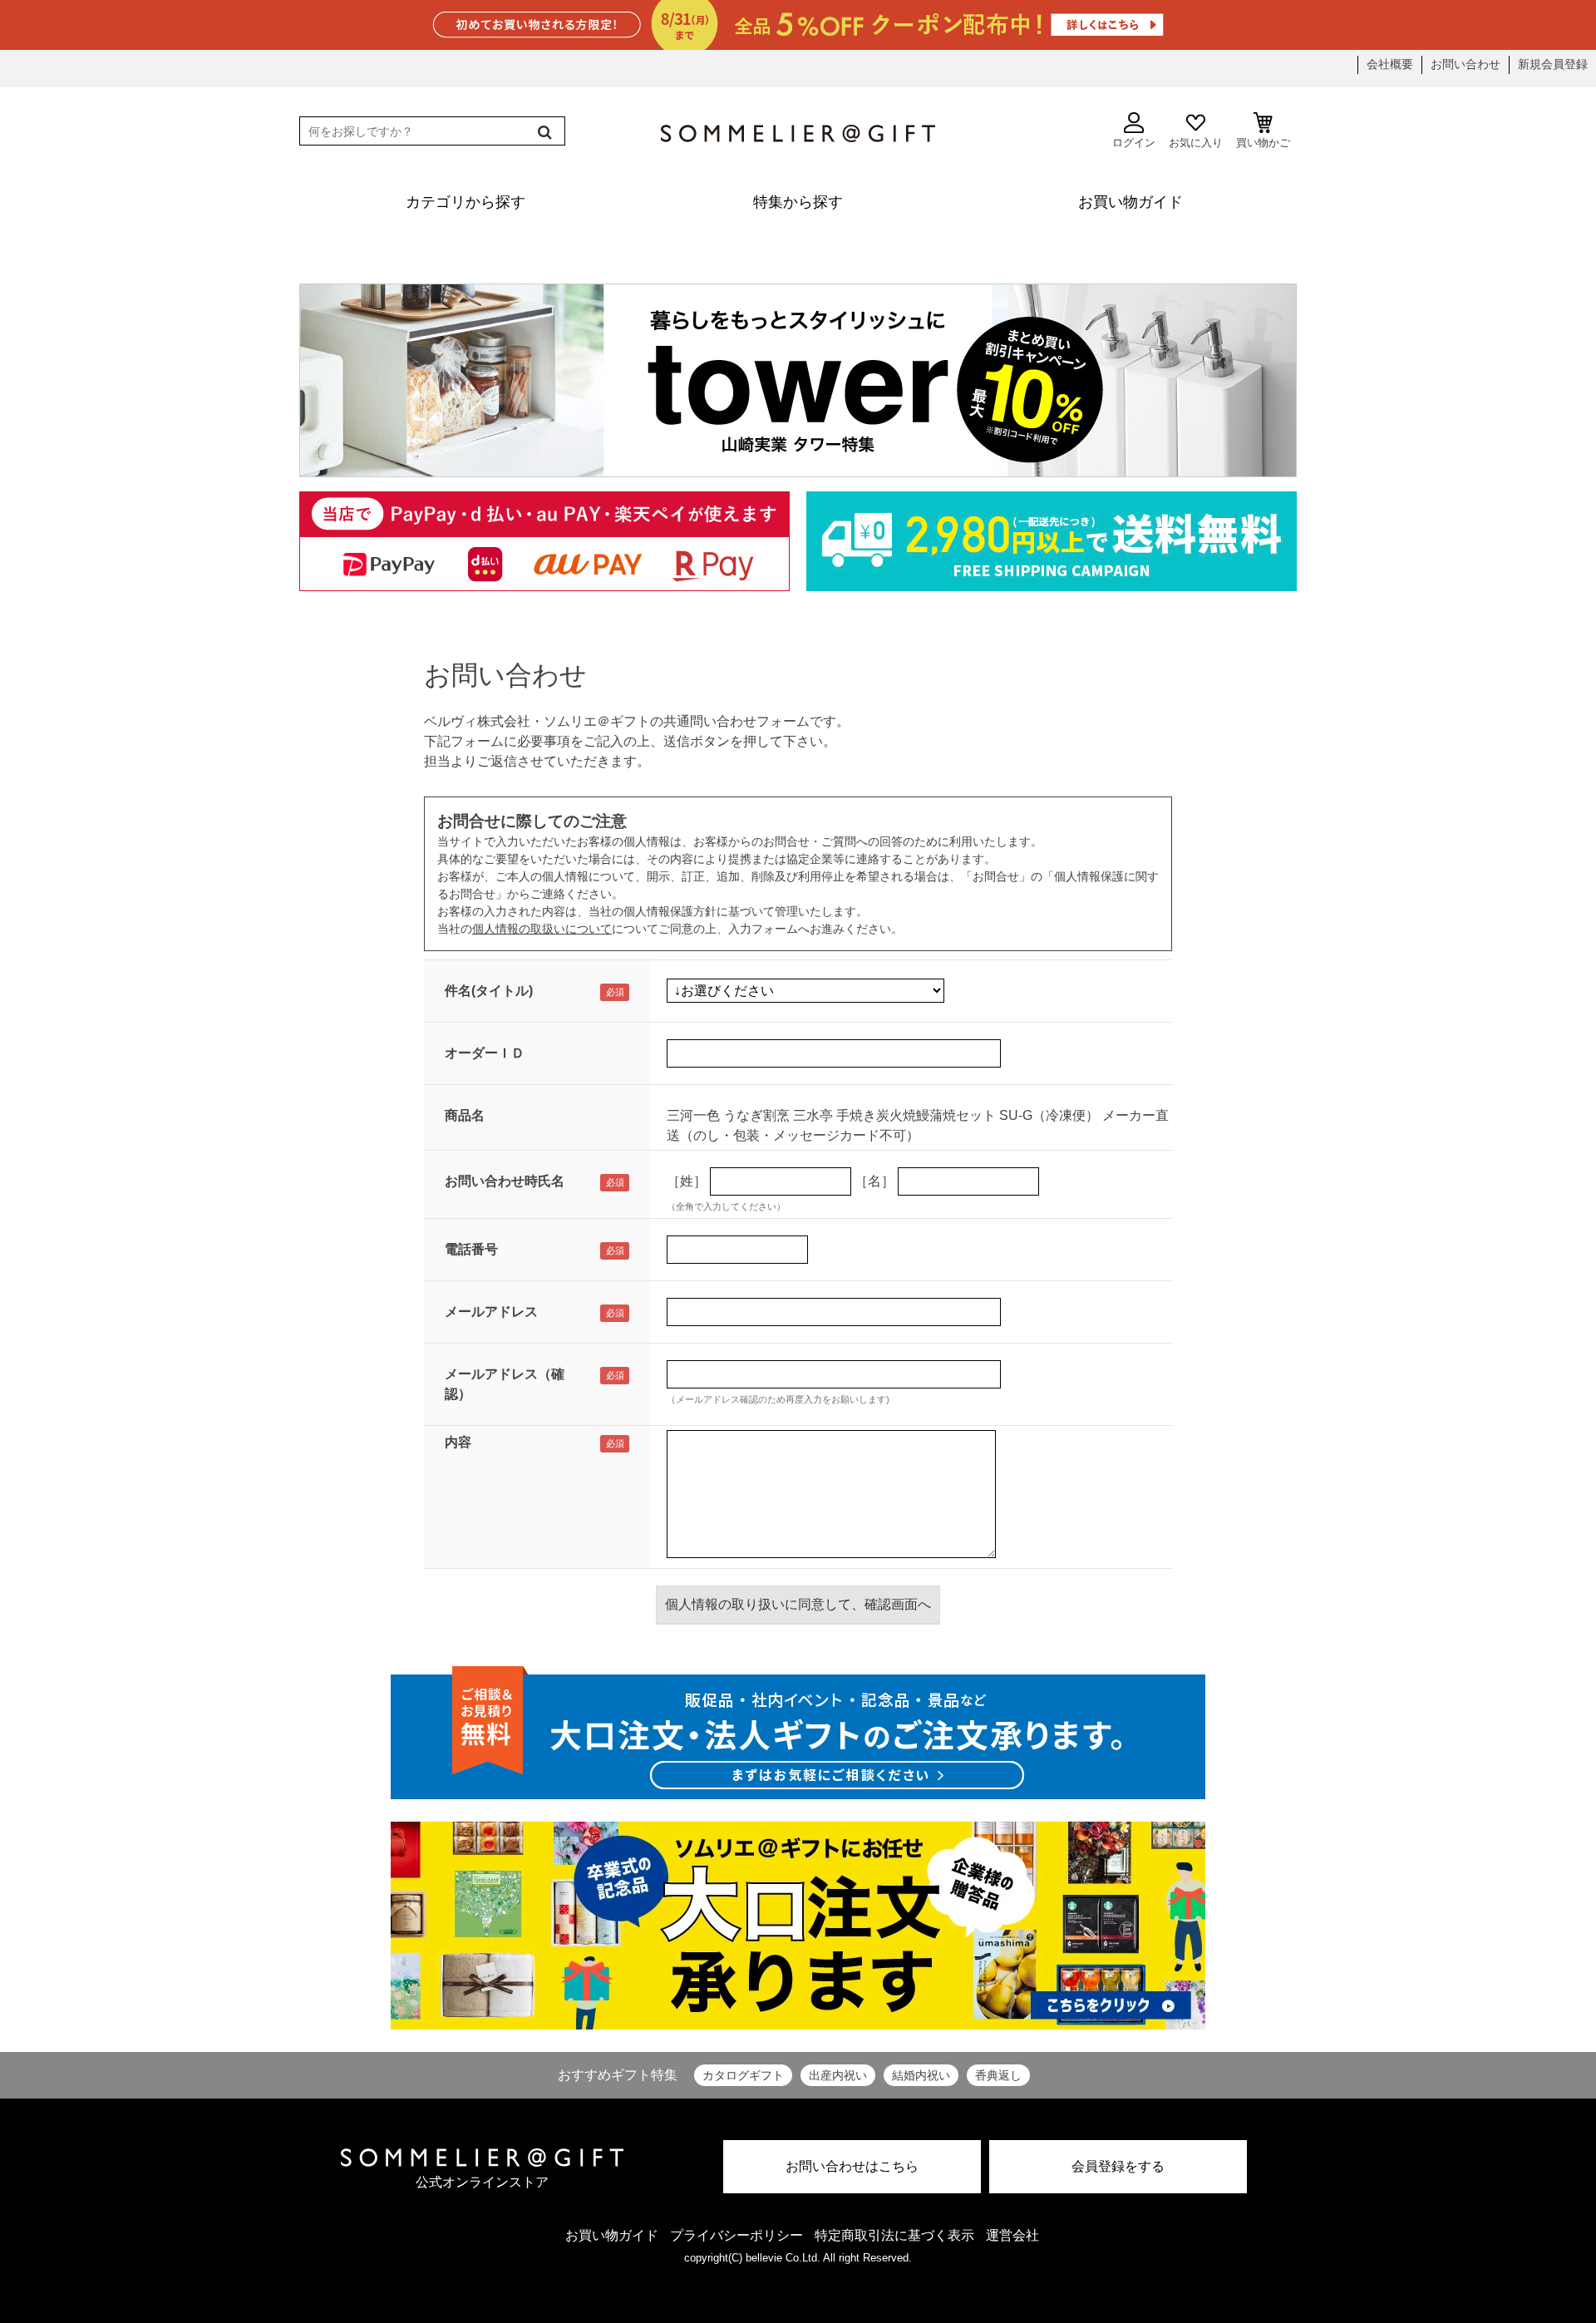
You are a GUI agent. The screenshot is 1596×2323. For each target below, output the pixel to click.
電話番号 (471, 1249)
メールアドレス (491, 1312)
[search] (543, 132)
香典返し (998, 2075)
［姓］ (687, 1181)
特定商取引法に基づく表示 (894, 2235)
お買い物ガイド (612, 2235)
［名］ (874, 1181)
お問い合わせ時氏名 (505, 1181)
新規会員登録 (1553, 64)
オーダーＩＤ (485, 1053)
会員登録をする (1118, 2166)
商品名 (465, 1115)
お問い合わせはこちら (852, 2166)
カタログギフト (743, 2075)
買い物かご (1263, 143)
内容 (458, 1442)
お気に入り (1196, 143)
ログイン (1134, 143)
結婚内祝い (921, 2075)
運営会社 (1012, 2235)
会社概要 (1390, 64)
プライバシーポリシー (736, 2235)
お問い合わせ (1465, 64)
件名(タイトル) (489, 991)
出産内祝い (838, 2075)
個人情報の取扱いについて (542, 929)
